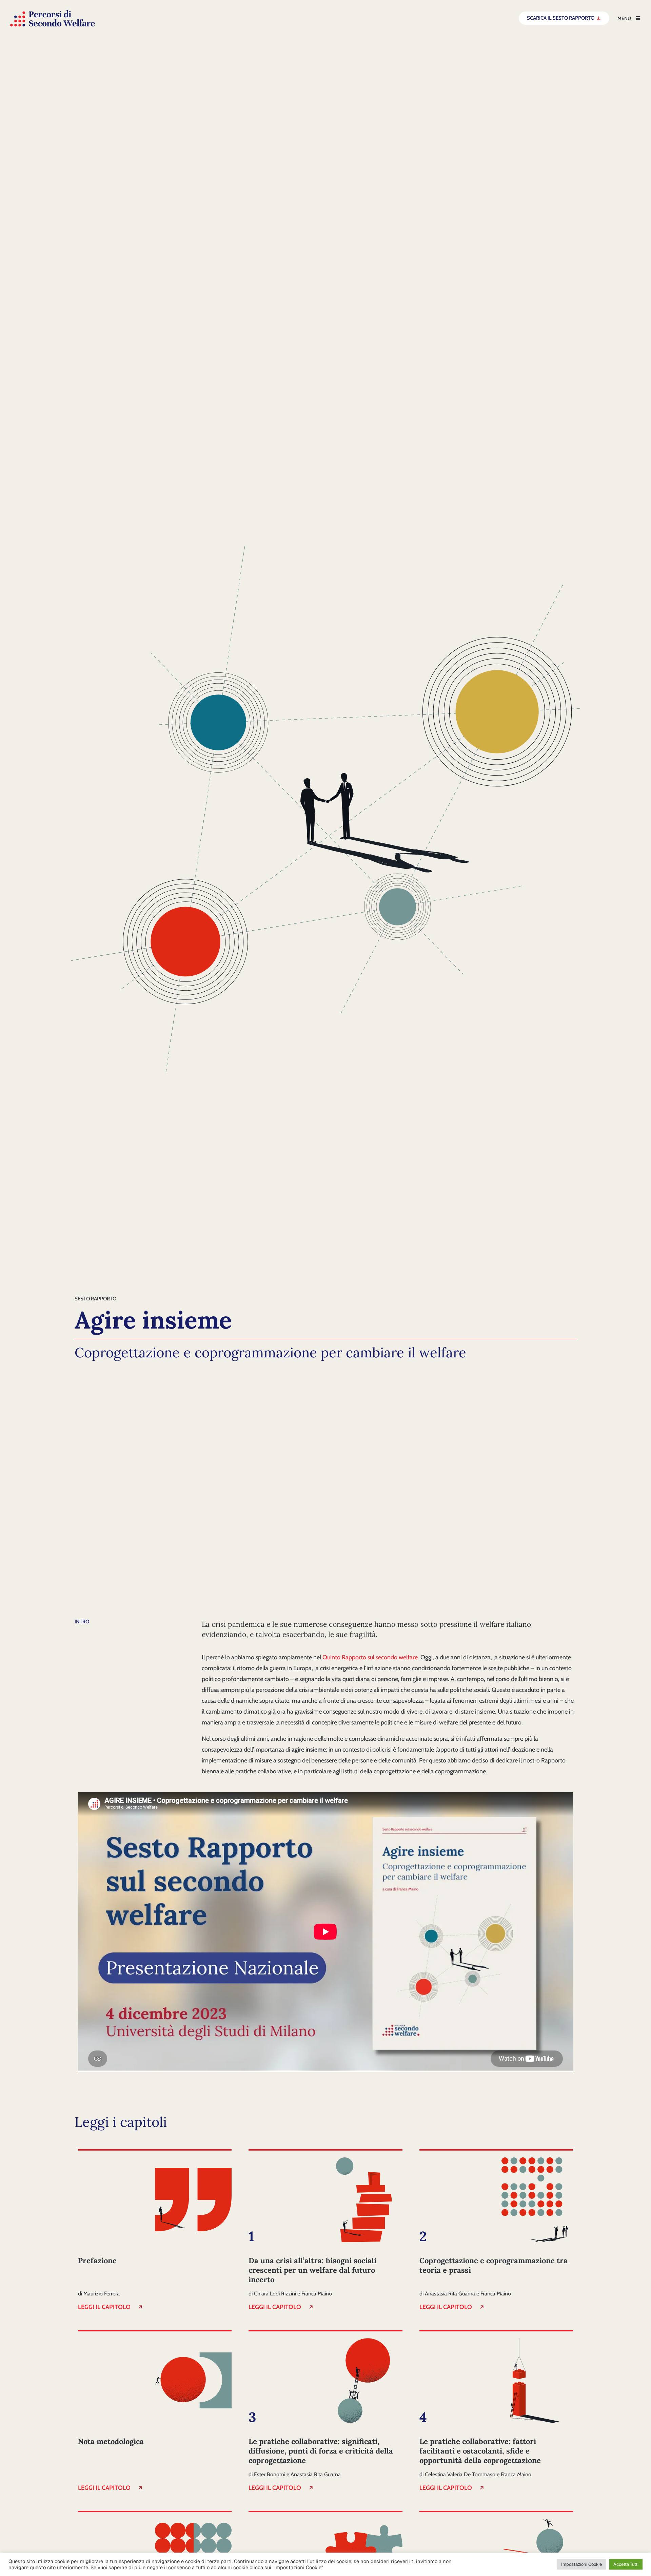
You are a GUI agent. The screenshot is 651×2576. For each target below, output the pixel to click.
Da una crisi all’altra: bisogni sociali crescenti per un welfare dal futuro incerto (312, 2270)
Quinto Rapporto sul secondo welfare (370, 1657)
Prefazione (97, 2260)
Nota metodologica (111, 2441)
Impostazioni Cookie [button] (581, 2564)
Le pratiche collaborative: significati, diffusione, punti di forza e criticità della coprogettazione (321, 2451)
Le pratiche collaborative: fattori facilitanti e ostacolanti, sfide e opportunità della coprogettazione (480, 2451)
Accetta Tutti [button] (626, 2564)
